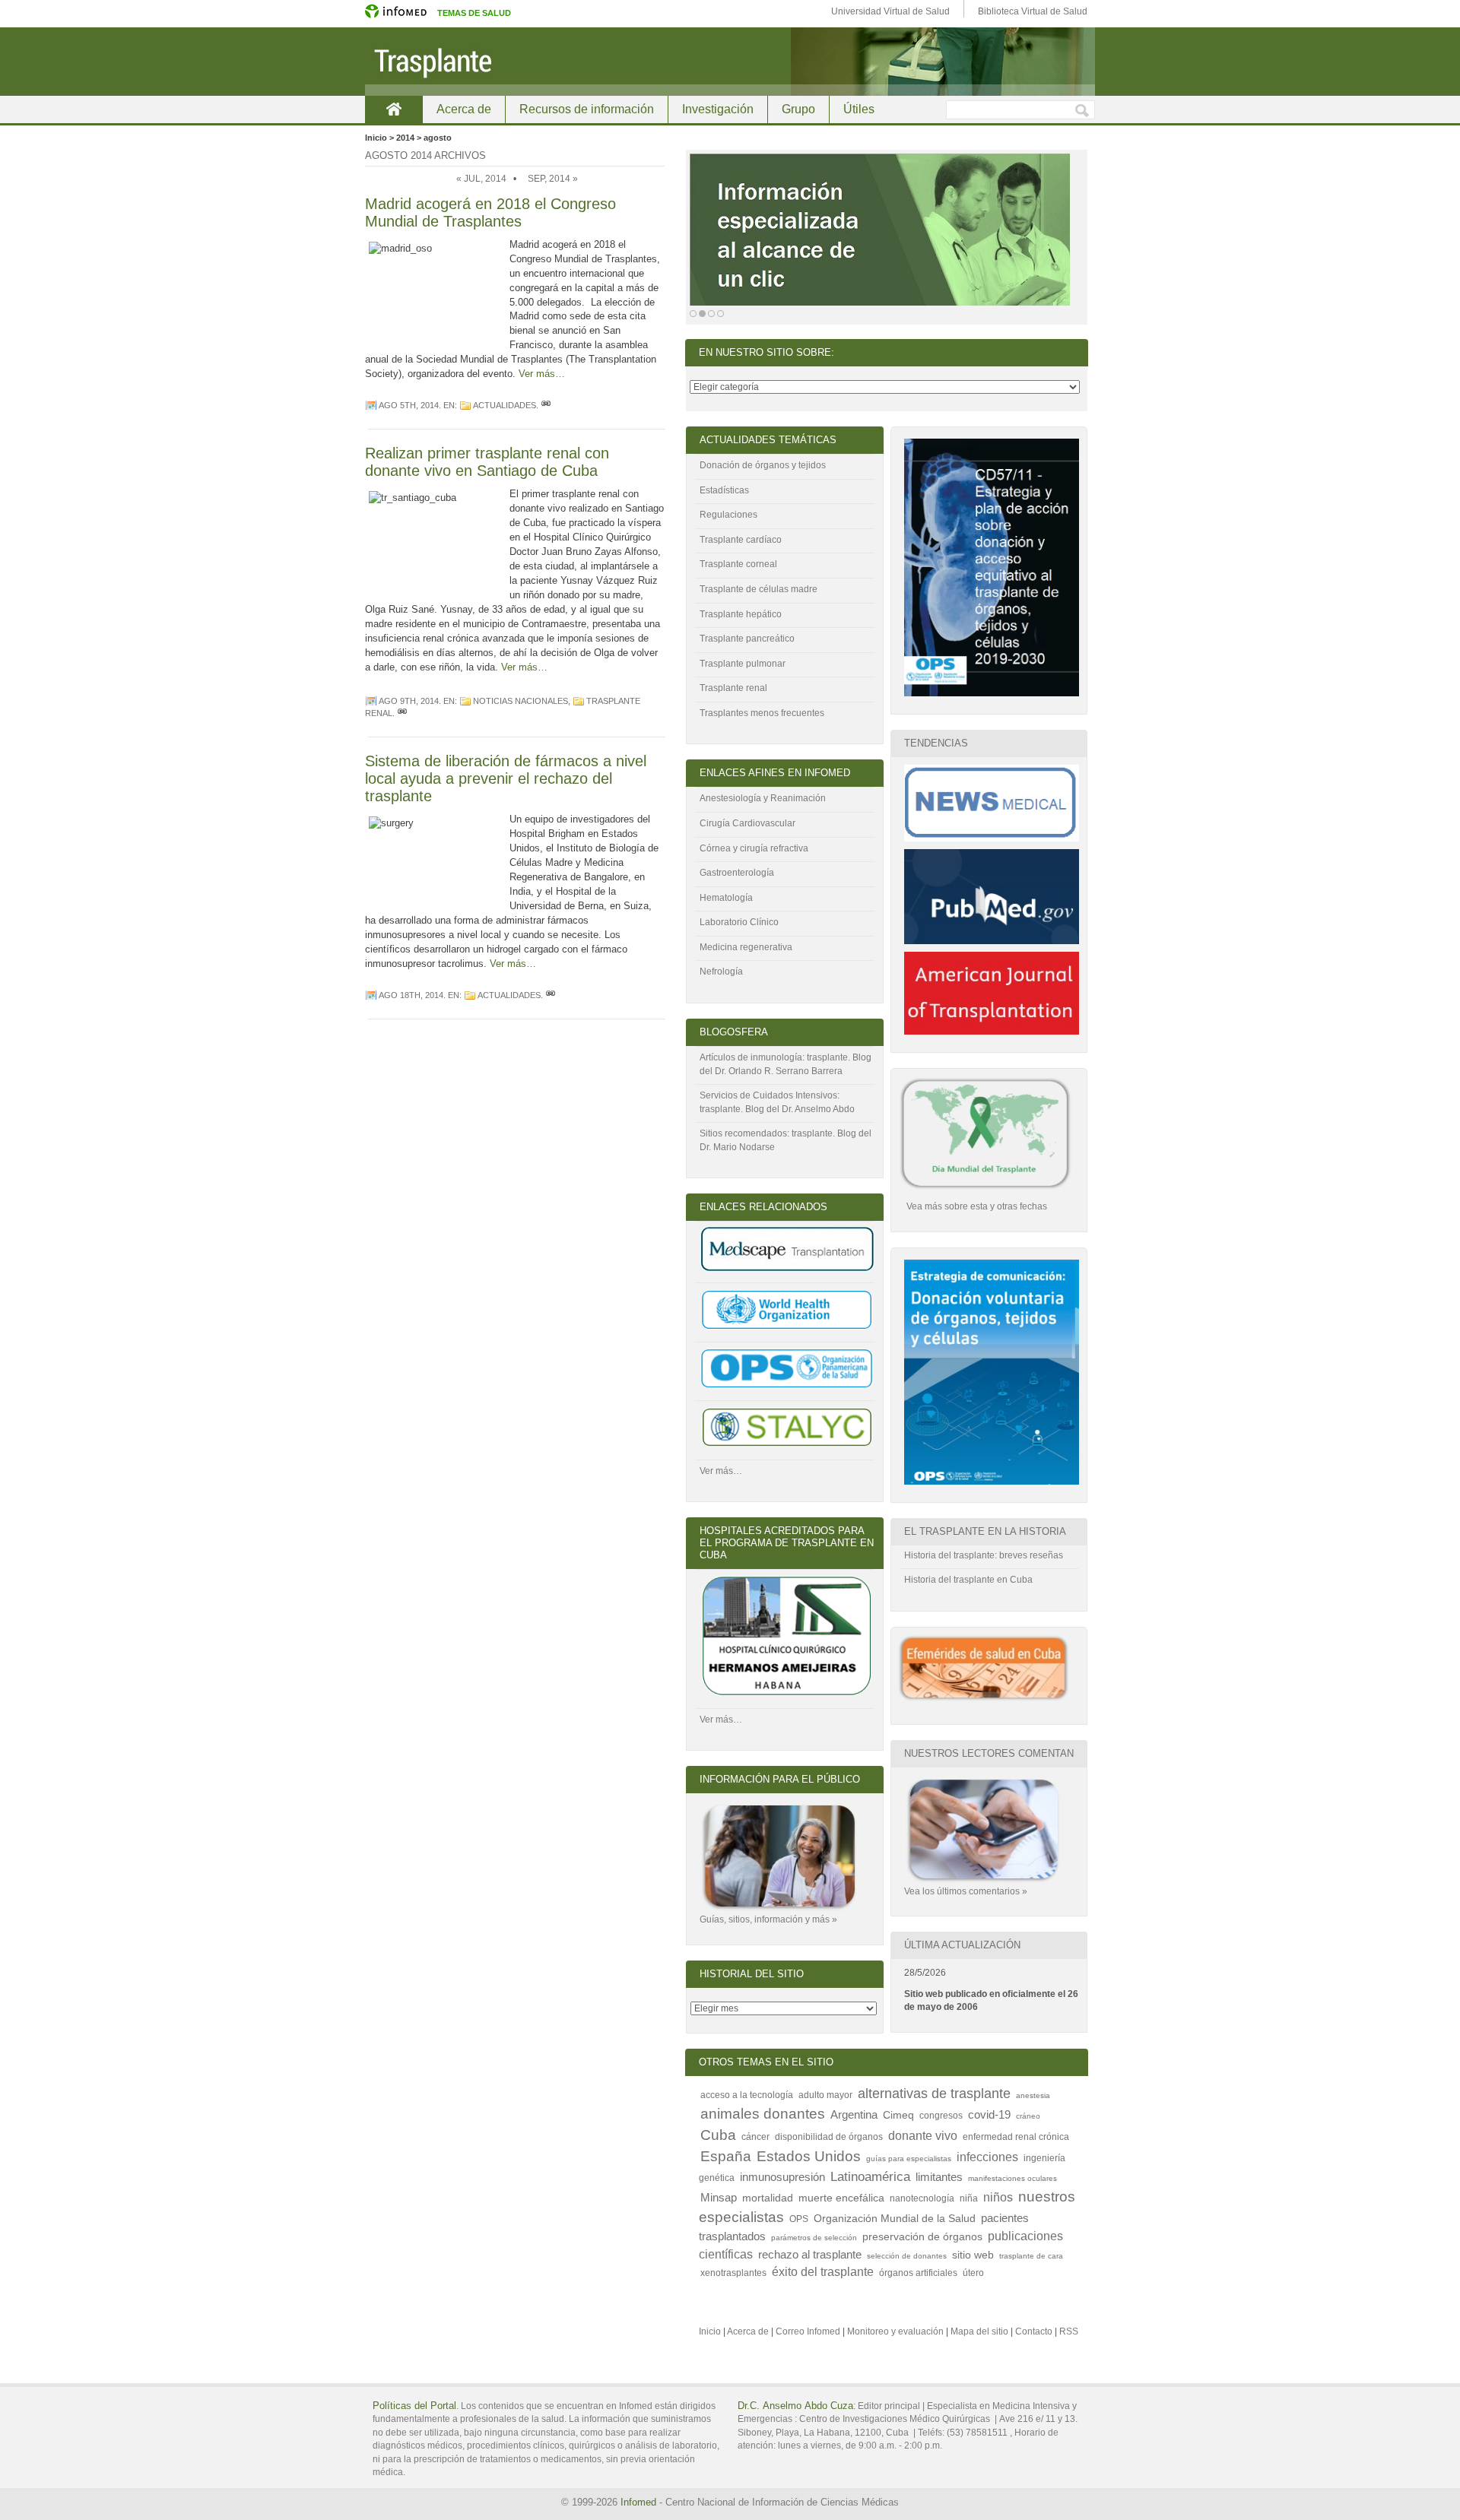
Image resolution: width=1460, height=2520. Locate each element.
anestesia (1033, 2095)
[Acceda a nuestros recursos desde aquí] (880, 230)
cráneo (1028, 2116)
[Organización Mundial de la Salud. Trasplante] (787, 1328)
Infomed (638, 2502)
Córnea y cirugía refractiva (754, 848)
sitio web (973, 2255)
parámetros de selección (814, 2238)
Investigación (718, 109)
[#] (546, 405)
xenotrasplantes (733, 2273)
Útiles (859, 109)
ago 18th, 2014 (411, 995)
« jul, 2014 (481, 179)
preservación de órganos (922, 2237)
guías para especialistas (909, 2159)
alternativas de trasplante (934, 2094)
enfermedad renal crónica (1016, 2137)
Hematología (726, 898)
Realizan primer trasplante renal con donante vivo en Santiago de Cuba (487, 462)
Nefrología (721, 972)
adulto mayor (825, 2095)
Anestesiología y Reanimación (763, 798)
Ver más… (542, 374)
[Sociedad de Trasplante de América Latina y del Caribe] (787, 1446)
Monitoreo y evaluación (895, 2331)
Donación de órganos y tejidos (763, 465)
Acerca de (464, 109)
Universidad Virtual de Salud (890, 11)
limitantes (939, 2177)
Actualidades (505, 405)
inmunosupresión (782, 2177)
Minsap (719, 2197)
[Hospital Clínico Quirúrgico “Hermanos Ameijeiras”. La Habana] (787, 1694)
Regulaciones (728, 515)
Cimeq (898, 2115)
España (726, 2156)
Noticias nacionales (521, 701)
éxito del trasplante (823, 2271)
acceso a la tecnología (747, 2095)
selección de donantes (907, 2256)
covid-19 (989, 2114)
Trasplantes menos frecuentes (762, 713)
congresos (941, 2116)
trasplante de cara (1031, 2256)
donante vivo (923, 2135)
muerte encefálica (841, 2198)
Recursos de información (587, 109)
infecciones (987, 2157)
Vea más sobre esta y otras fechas (976, 1206)
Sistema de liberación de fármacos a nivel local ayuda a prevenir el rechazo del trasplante (506, 778)
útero (973, 2273)
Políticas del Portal (414, 2406)
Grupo (798, 109)
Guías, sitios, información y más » (768, 1919)
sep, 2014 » (553, 179)
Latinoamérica (870, 2176)
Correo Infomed (808, 2331)
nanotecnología (922, 2198)
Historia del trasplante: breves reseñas (984, 1555)
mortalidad (768, 2198)
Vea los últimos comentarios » (966, 1891)
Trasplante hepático (741, 614)
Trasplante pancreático (747, 639)
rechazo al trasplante (810, 2254)
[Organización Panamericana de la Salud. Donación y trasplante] (787, 1387)
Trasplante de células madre (759, 589)
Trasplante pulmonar (743, 664)
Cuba (718, 2135)
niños (998, 2197)
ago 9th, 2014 (409, 701)
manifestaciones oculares (1012, 2178)
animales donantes (763, 2114)
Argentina (854, 2114)
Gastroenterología (737, 873)
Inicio (394, 109)
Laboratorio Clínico (739, 922)
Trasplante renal (733, 688)
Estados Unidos (809, 2156)
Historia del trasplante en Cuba (968, 1580)
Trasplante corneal (738, 564)
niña (969, 2198)
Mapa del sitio (979, 2331)
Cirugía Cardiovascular (747, 823)
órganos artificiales (918, 2273)
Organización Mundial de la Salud (895, 2219)
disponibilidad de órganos (829, 2137)
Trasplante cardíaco (741, 540)
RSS (1069, 2331)
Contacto (1034, 2331)
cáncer (755, 2137)
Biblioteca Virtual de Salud (1033, 11)
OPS (799, 2219)
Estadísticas (724, 490)
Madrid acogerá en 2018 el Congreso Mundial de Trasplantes (490, 212)
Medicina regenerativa (746, 947)
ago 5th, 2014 (409, 405)
